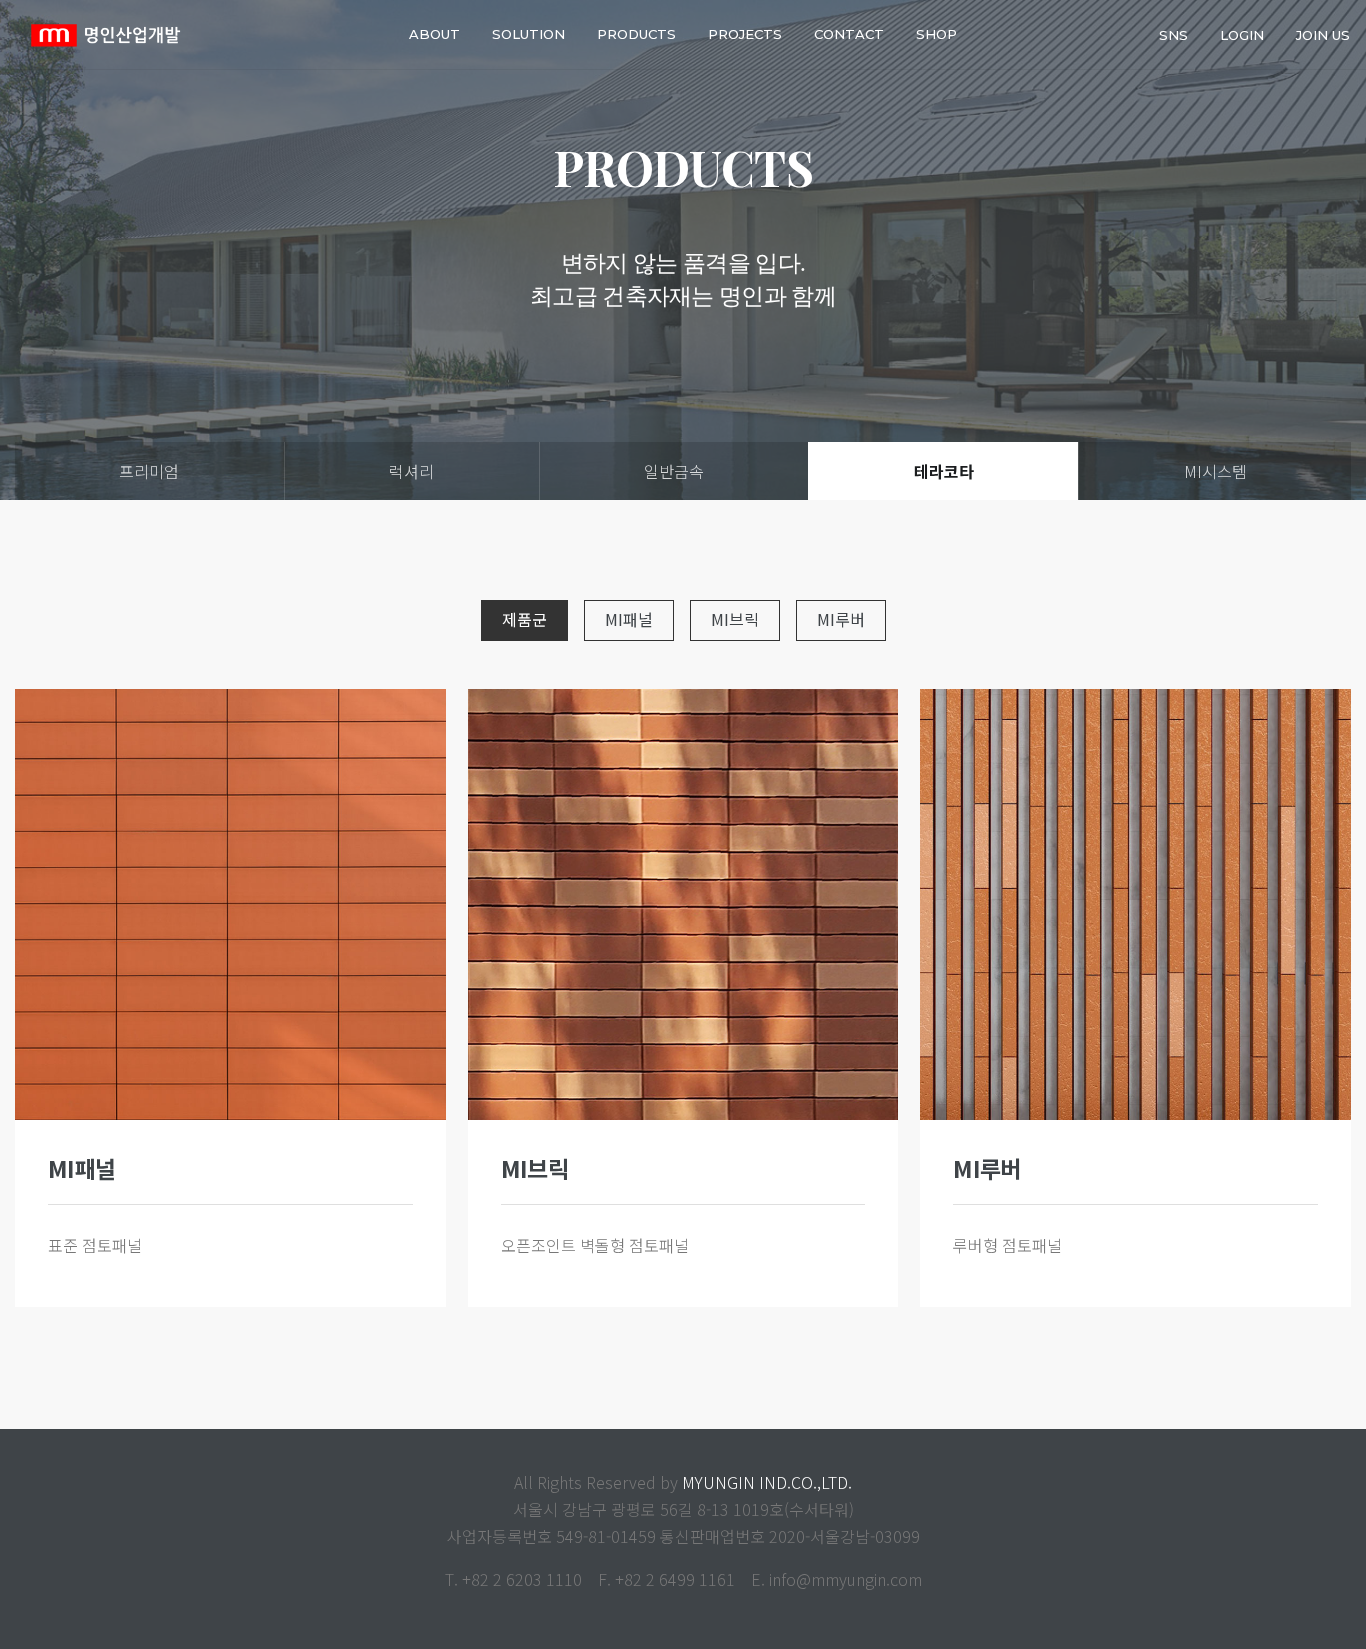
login (1242, 34)
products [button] (636, 34)
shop (936, 34)
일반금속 (674, 471)
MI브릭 (735, 619)
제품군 (524, 619)
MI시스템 (1215, 471)
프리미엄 (149, 471)
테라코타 (944, 471)
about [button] (434, 34)
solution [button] (528, 34)
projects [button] (745, 34)
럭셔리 (411, 471)
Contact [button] (849, 34)
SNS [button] (1173, 34)
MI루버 (841, 619)
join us (1323, 34)
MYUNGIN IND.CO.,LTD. (767, 1482)
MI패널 (629, 619)
